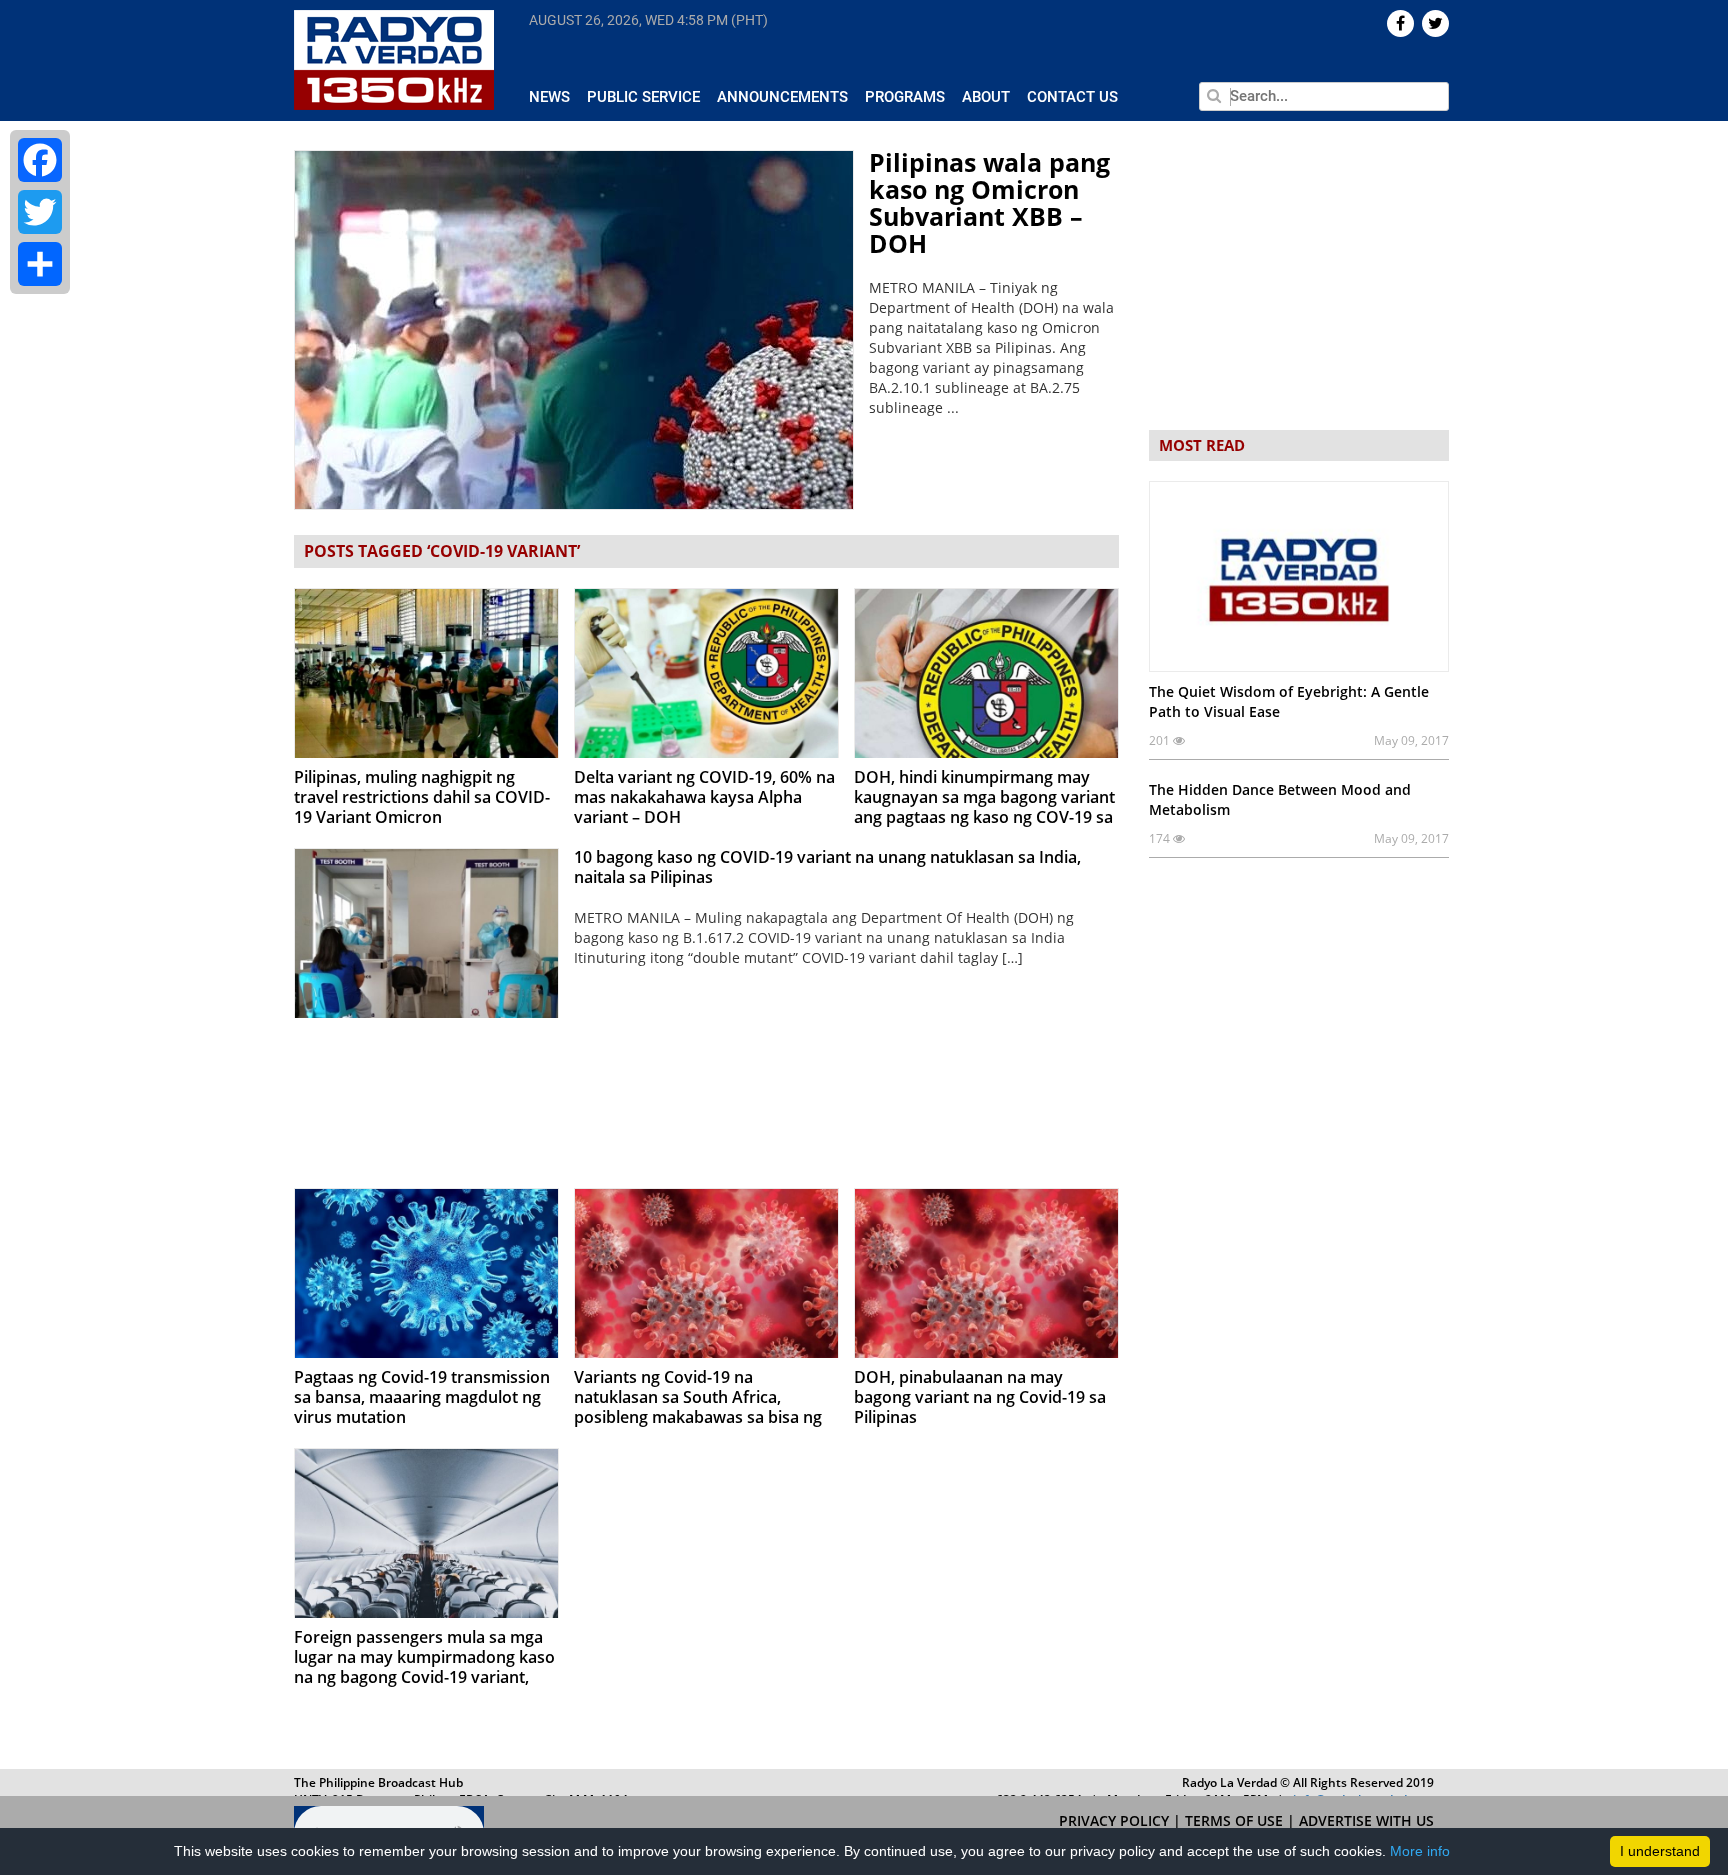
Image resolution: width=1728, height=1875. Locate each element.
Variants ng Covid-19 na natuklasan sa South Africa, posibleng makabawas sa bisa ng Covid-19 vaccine (698, 1407)
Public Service (643, 97)
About (986, 97)
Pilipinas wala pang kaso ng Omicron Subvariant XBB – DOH (989, 202)
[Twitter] (40, 212)
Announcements (782, 97)
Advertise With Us (1366, 1820)
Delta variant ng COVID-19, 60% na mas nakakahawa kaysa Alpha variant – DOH (704, 797)
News (549, 97)
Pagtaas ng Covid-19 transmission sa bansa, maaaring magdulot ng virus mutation (422, 1397)
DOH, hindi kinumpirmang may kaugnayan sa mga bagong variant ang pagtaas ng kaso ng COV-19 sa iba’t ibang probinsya (984, 807)
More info (1420, 1851)
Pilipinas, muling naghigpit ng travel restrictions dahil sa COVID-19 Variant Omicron (422, 797)
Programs (905, 97)
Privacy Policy (1116, 1820)
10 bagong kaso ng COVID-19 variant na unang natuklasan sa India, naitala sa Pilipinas (827, 867)
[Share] (40, 264)
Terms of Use (1236, 1820)
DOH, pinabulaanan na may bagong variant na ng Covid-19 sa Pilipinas (980, 1397)
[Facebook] (40, 160)
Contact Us (1072, 97)
